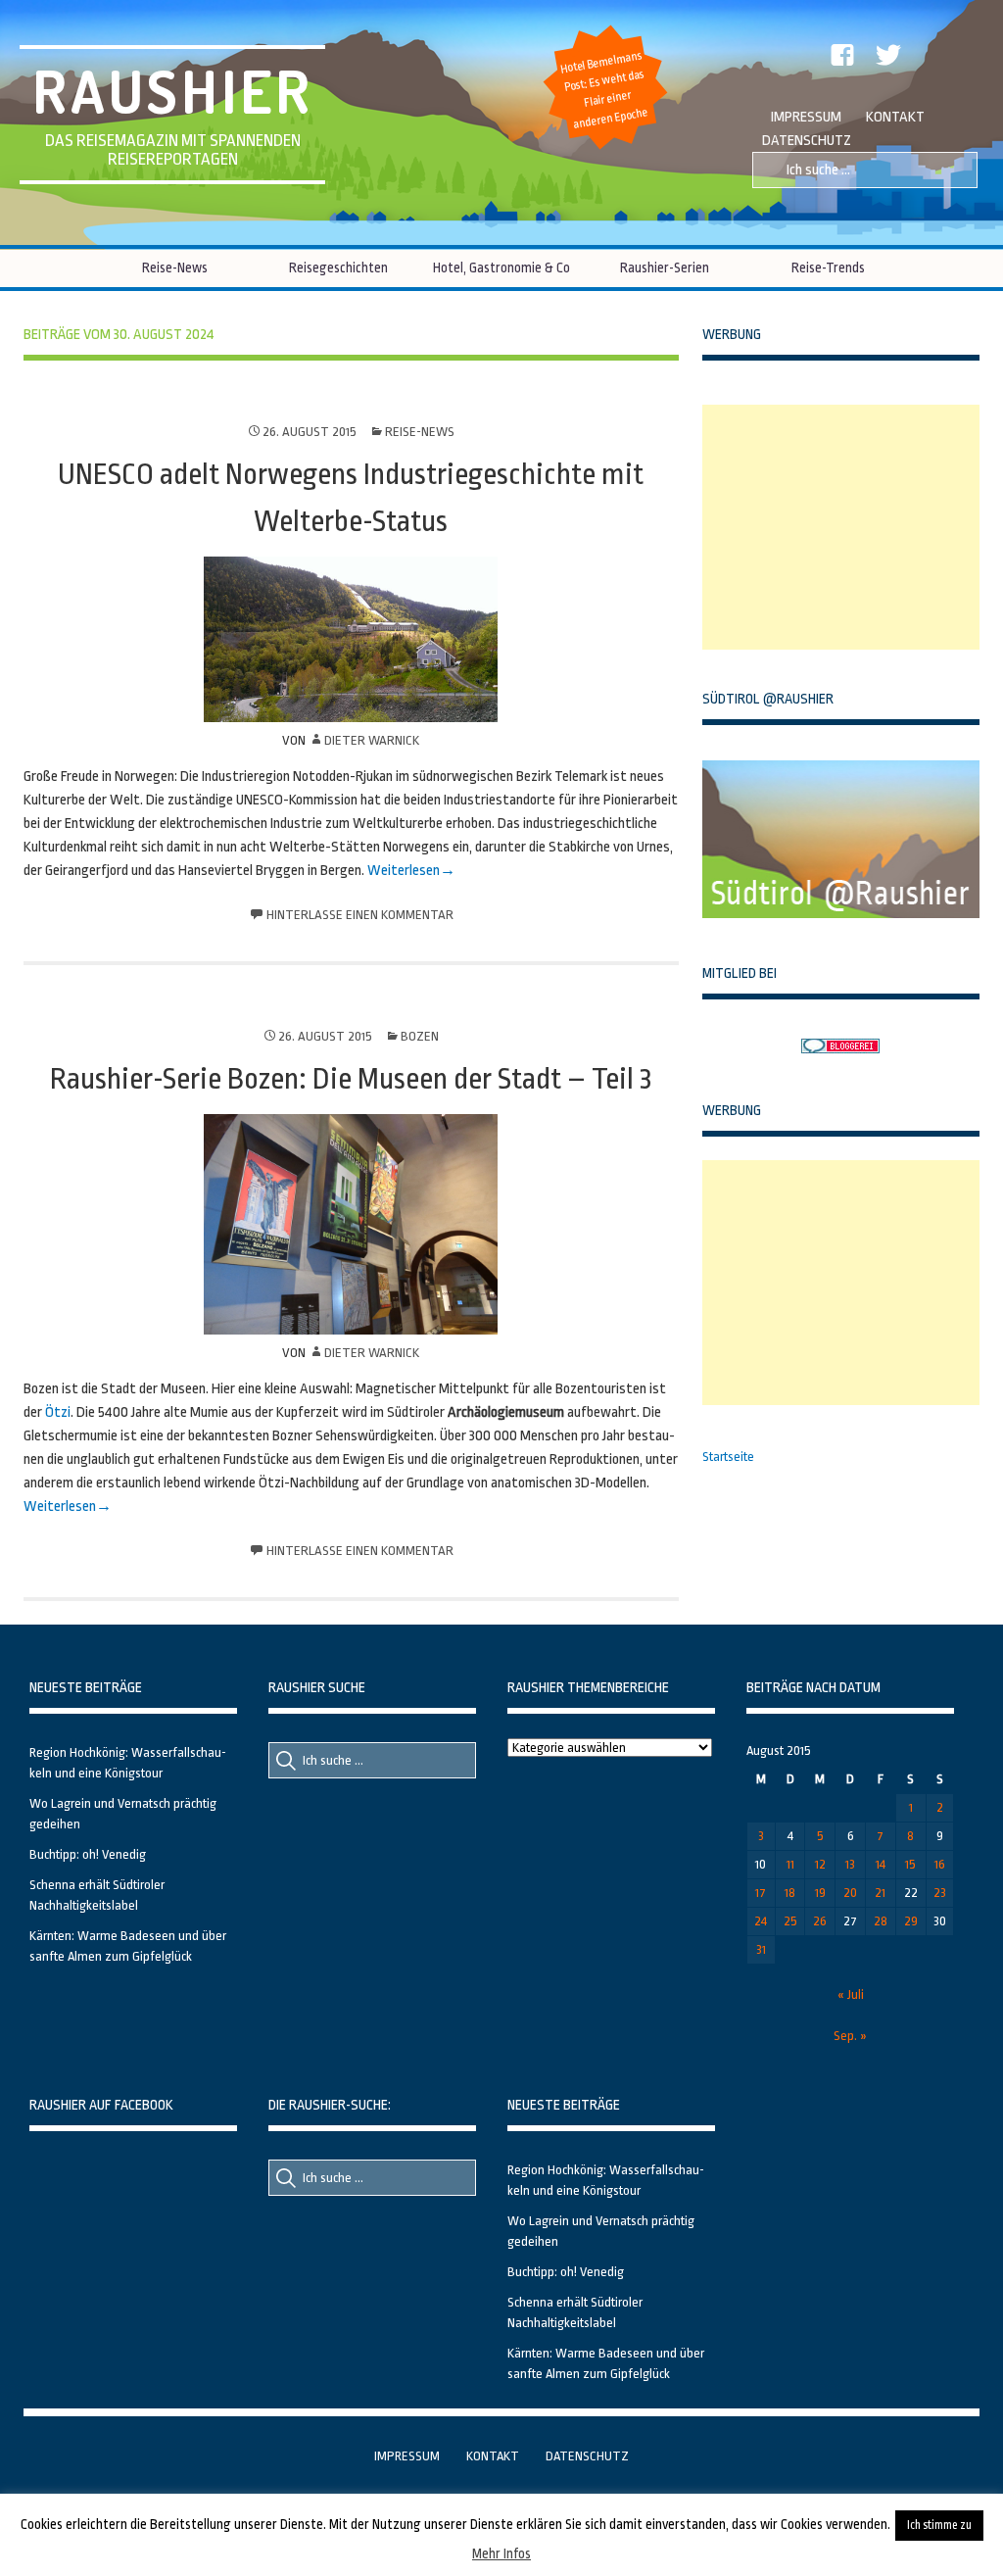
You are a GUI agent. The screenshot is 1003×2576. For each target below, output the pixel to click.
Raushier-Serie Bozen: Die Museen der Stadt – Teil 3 (351, 1079)
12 (820, 1864)
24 (761, 1921)
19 (820, 1893)
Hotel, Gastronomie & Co (501, 267)
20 (850, 1893)
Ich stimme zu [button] (939, 2525)
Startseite (728, 1457)
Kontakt (895, 117)
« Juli (851, 1994)
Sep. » (850, 2036)
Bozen (420, 1036)
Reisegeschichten (338, 267)
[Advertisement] (849, 527)
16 (940, 1864)
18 (790, 1893)
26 (820, 1921)
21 (880, 1893)
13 (850, 1864)
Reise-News (175, 267)
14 (881, 1864)
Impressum (806, 117)
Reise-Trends (828, 267)
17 (761, 1893)
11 (790, 1864)
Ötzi (58, 1412)
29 (911, 1921)
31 (761, 1949)
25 (790, 1921)
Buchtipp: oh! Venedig (88, 1854)
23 (940, 1893)
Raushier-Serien (665, 267)
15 (910, 1864)
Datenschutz (807, 141)
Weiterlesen (404, 871)
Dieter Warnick (372, 740)
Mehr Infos (501, 2553)
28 (881, 1921)
